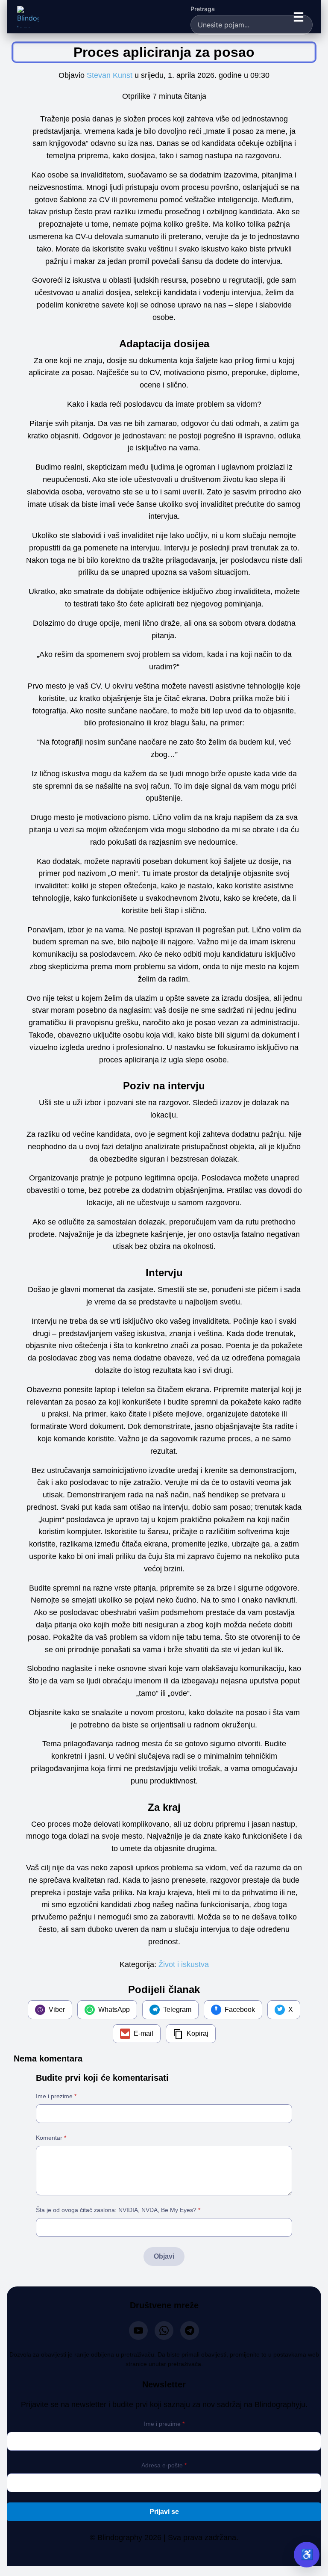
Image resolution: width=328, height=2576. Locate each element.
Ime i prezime (56, 2096)
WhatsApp (114, 2010)
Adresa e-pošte (164, 2465)
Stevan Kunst (110, 75)
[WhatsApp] (164, 2331)
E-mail (143, 2033)
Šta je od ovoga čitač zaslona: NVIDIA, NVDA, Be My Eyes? (118, 2210)
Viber (57, 2010)
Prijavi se (164, 2512)
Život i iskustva (184, 1964)
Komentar (51, 2138)
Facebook (240, 2010)
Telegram (177, 2010)
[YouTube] (138, 2331)
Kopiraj (198, 2033)
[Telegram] (190, 2331)
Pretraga (203, 9)
